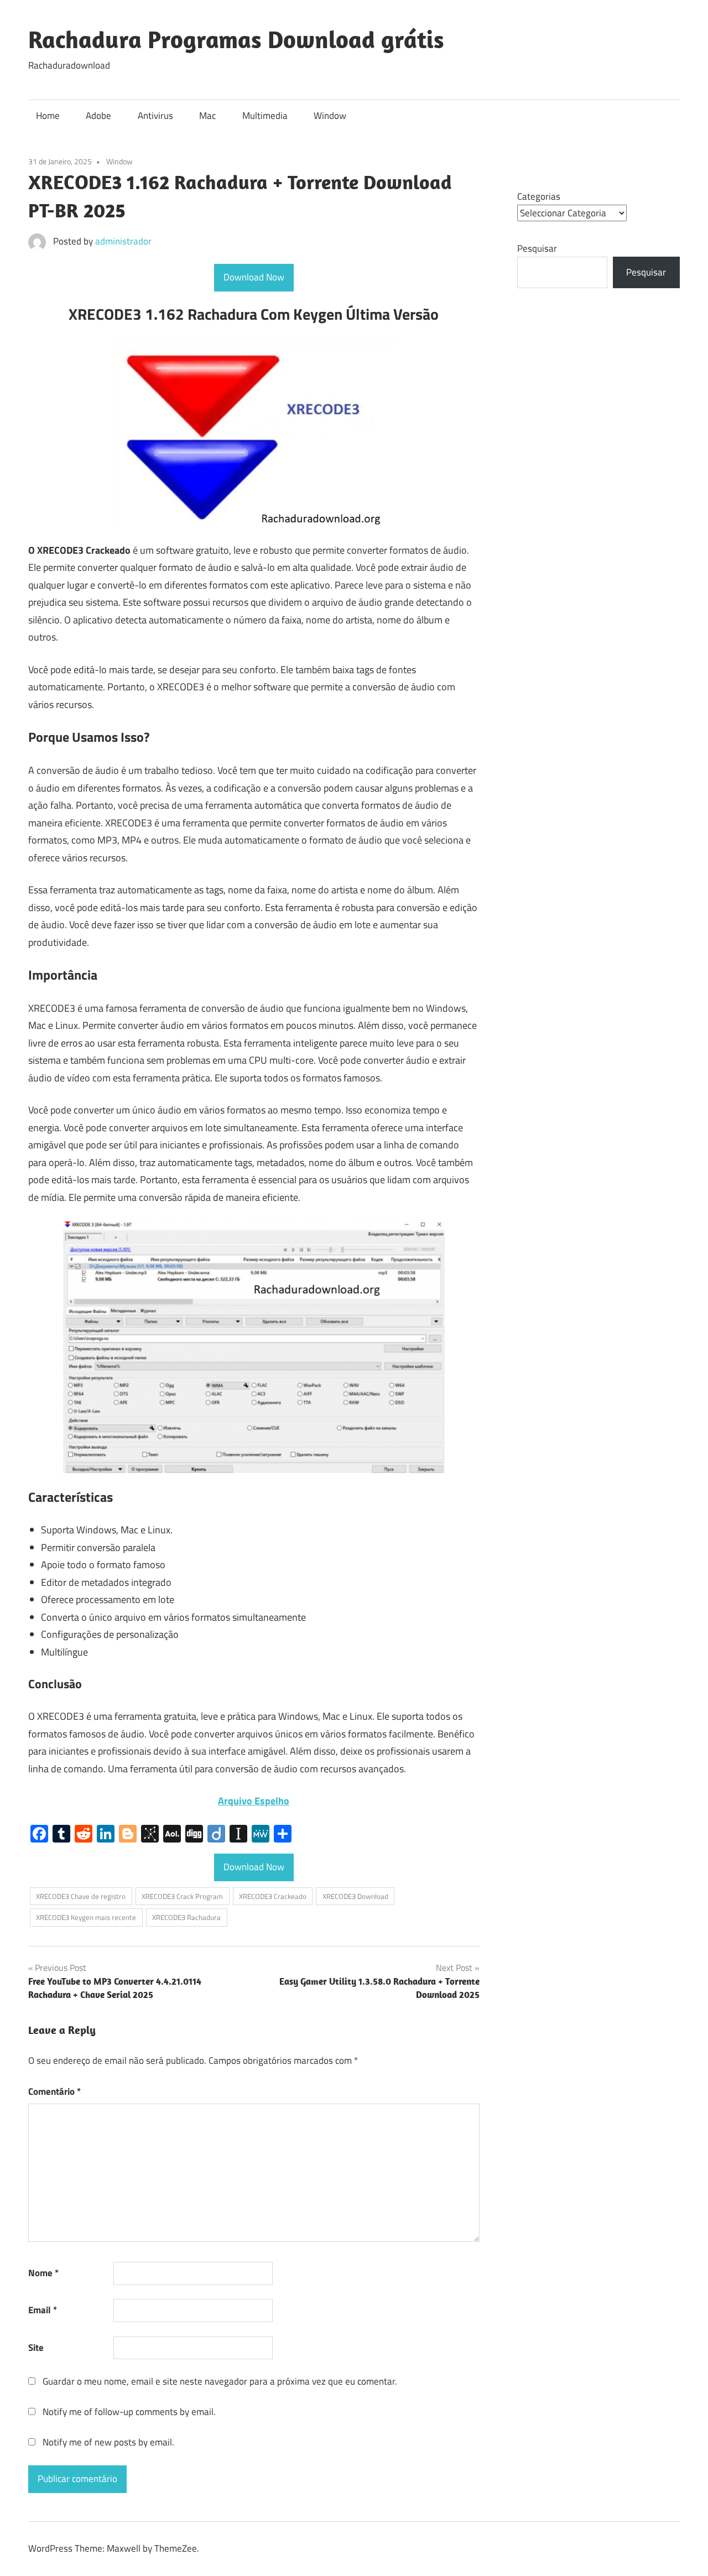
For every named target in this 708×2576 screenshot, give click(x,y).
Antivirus (155, 116)
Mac (207, 116)
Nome (43, 2273)
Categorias (539, 196)
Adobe (98, 116)
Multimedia (265, 116)
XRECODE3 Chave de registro (81, 1896)
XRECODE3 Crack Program (182, 1896)
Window (330, 116)
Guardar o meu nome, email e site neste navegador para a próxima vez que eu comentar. (220, 2381)
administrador (123, 241)
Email (43, 2310)
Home (48, 116)
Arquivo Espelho (254, 1801)
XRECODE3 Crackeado (273, 1896)
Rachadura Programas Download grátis (236, 39)
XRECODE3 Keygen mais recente (86, 1917)
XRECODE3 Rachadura (186, 1917)
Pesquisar (537, 248)
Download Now (254, 277)
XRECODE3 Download (355, 1896)
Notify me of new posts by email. (108, 2442)
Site (36, 2348)
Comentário (54, 2091)
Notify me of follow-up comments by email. (129, 2412)
